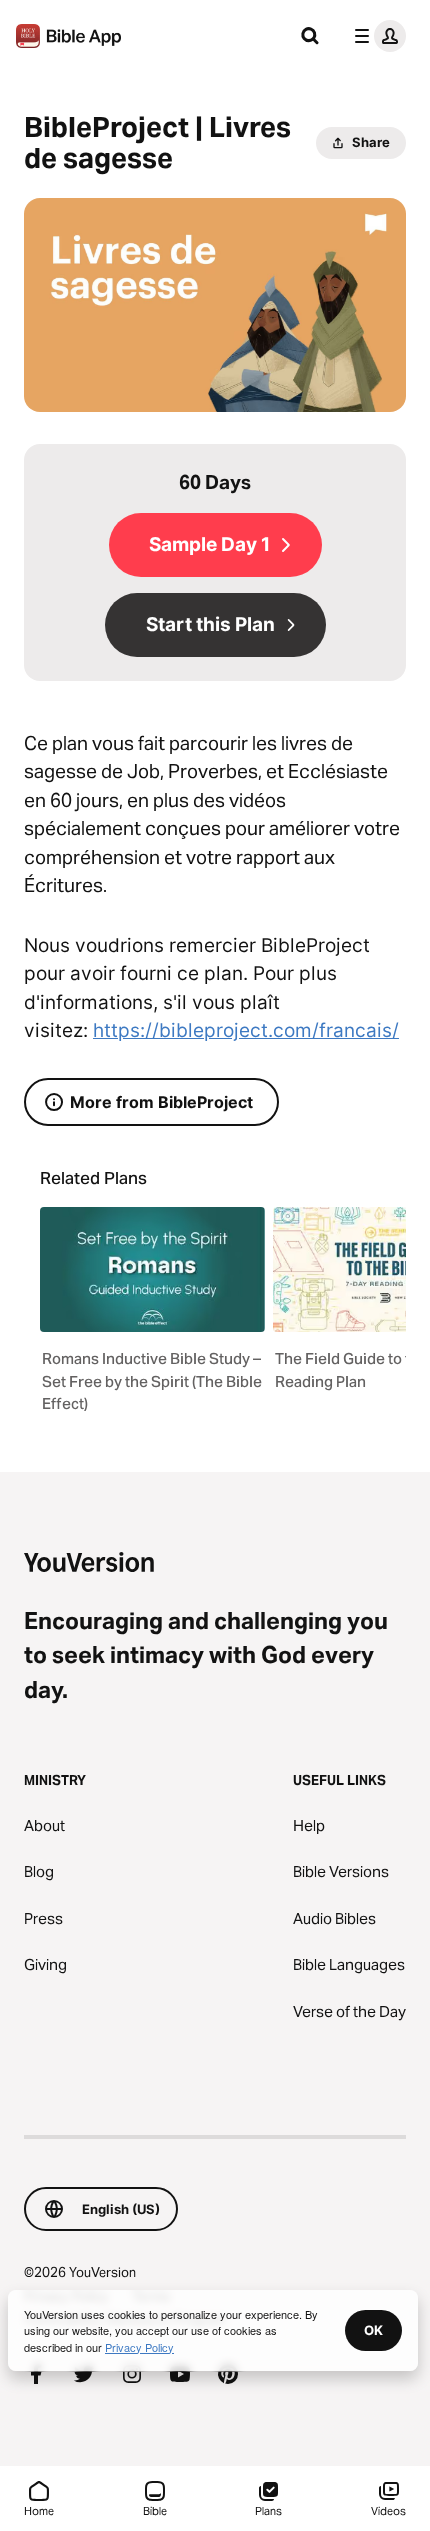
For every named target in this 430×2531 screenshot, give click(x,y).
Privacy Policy (139, 2347)
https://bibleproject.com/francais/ (246, 1030)
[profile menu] (376, 36)
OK (373, 2330)
